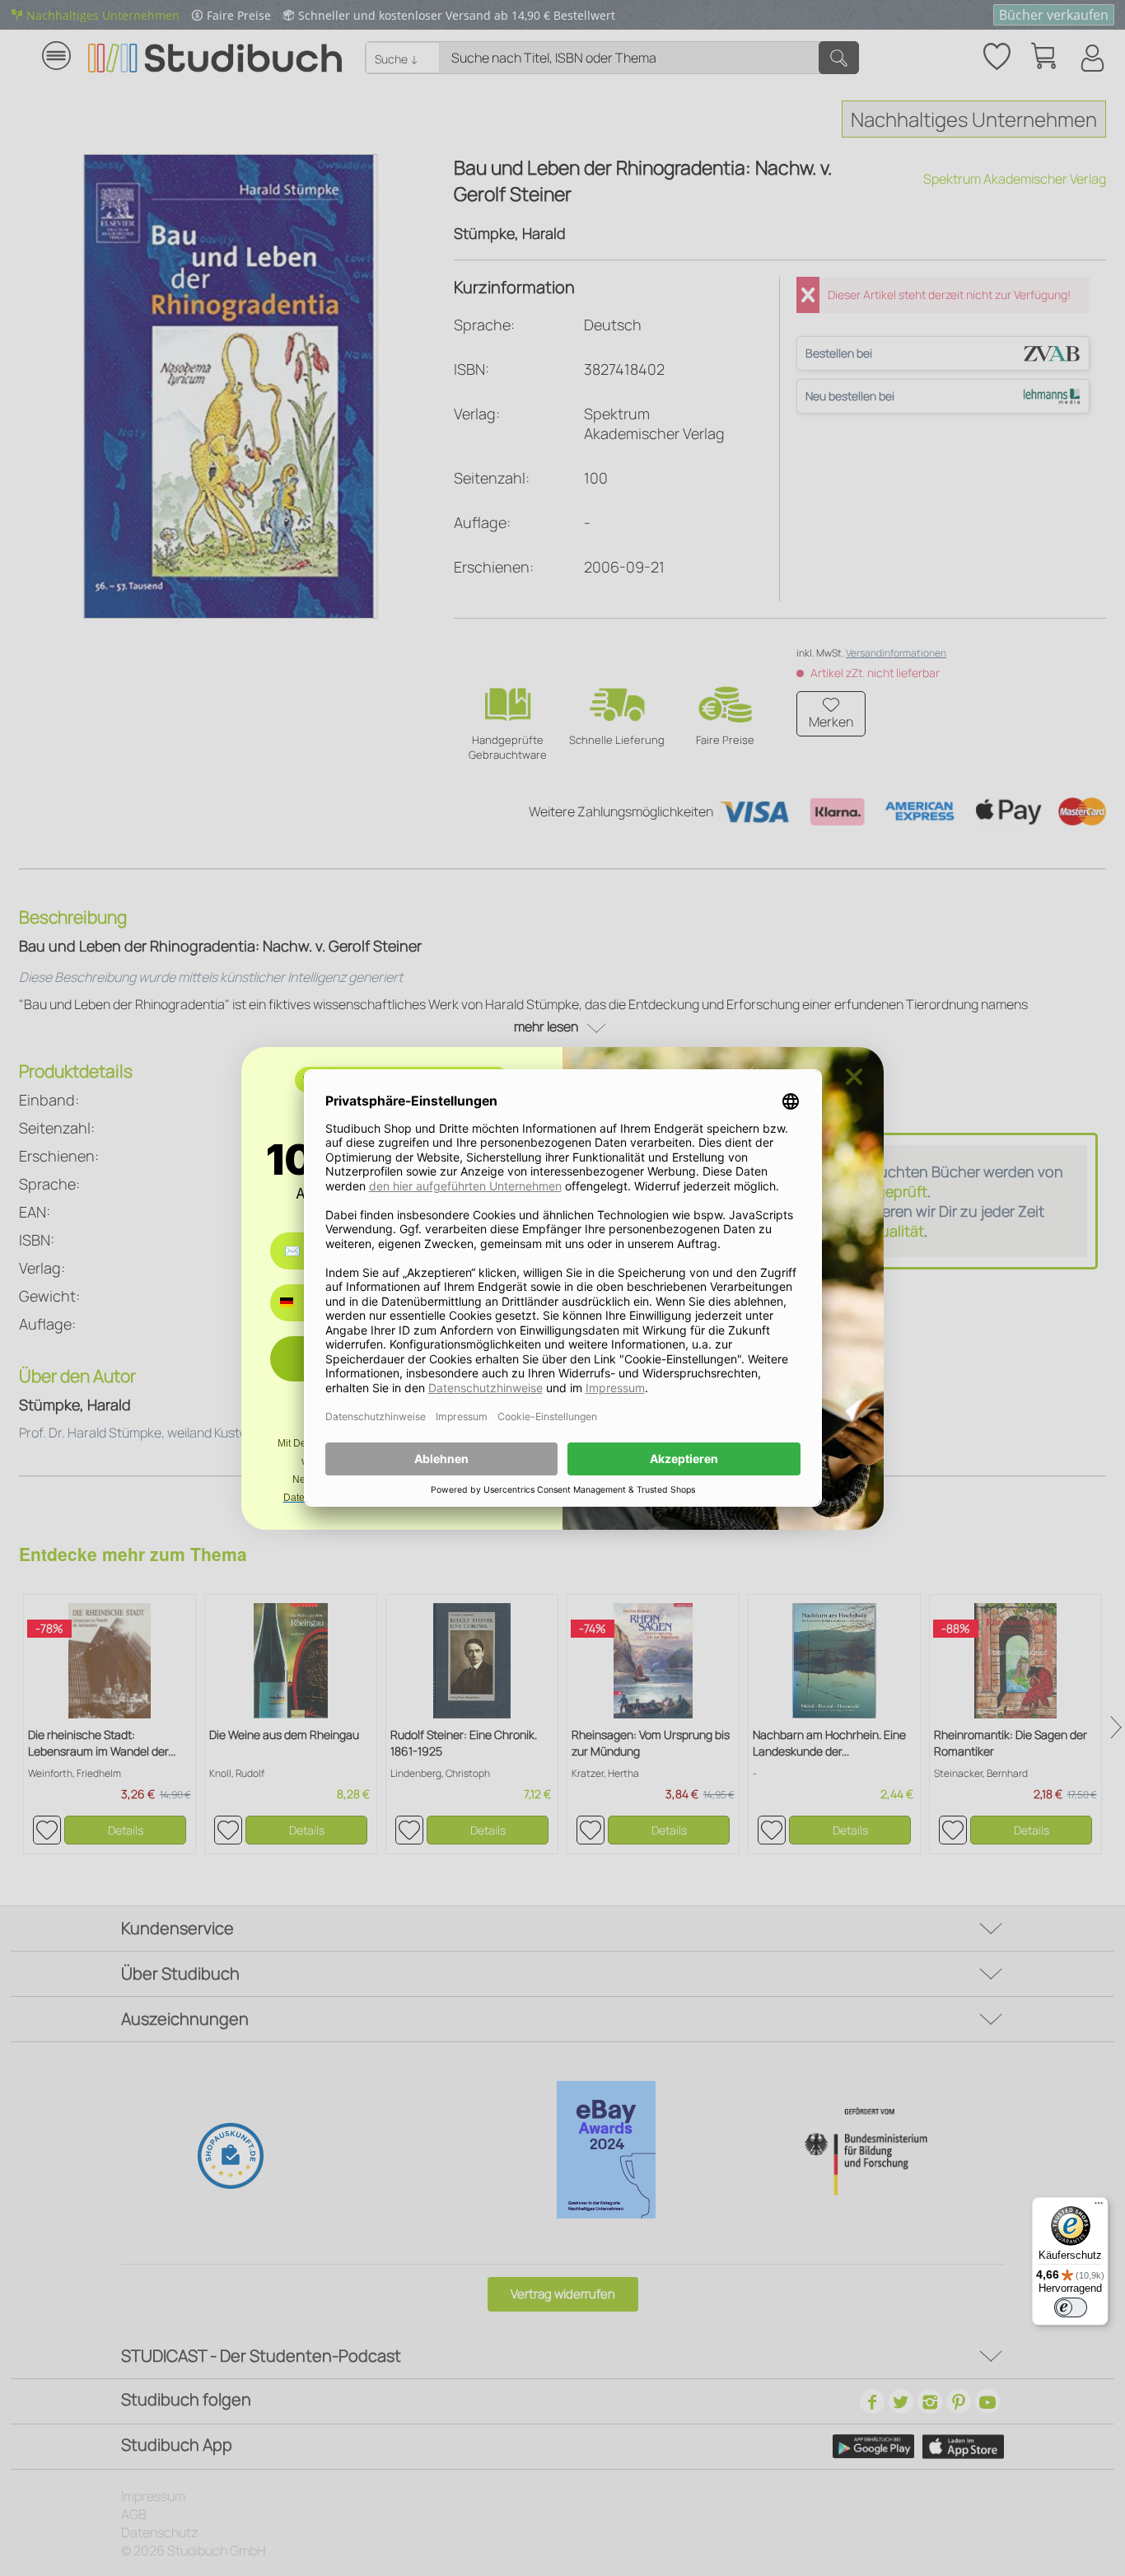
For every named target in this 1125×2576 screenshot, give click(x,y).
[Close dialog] (854, 1077)
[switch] (1071, 2307)
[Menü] (1099, 2207)
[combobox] (299, 1303)
